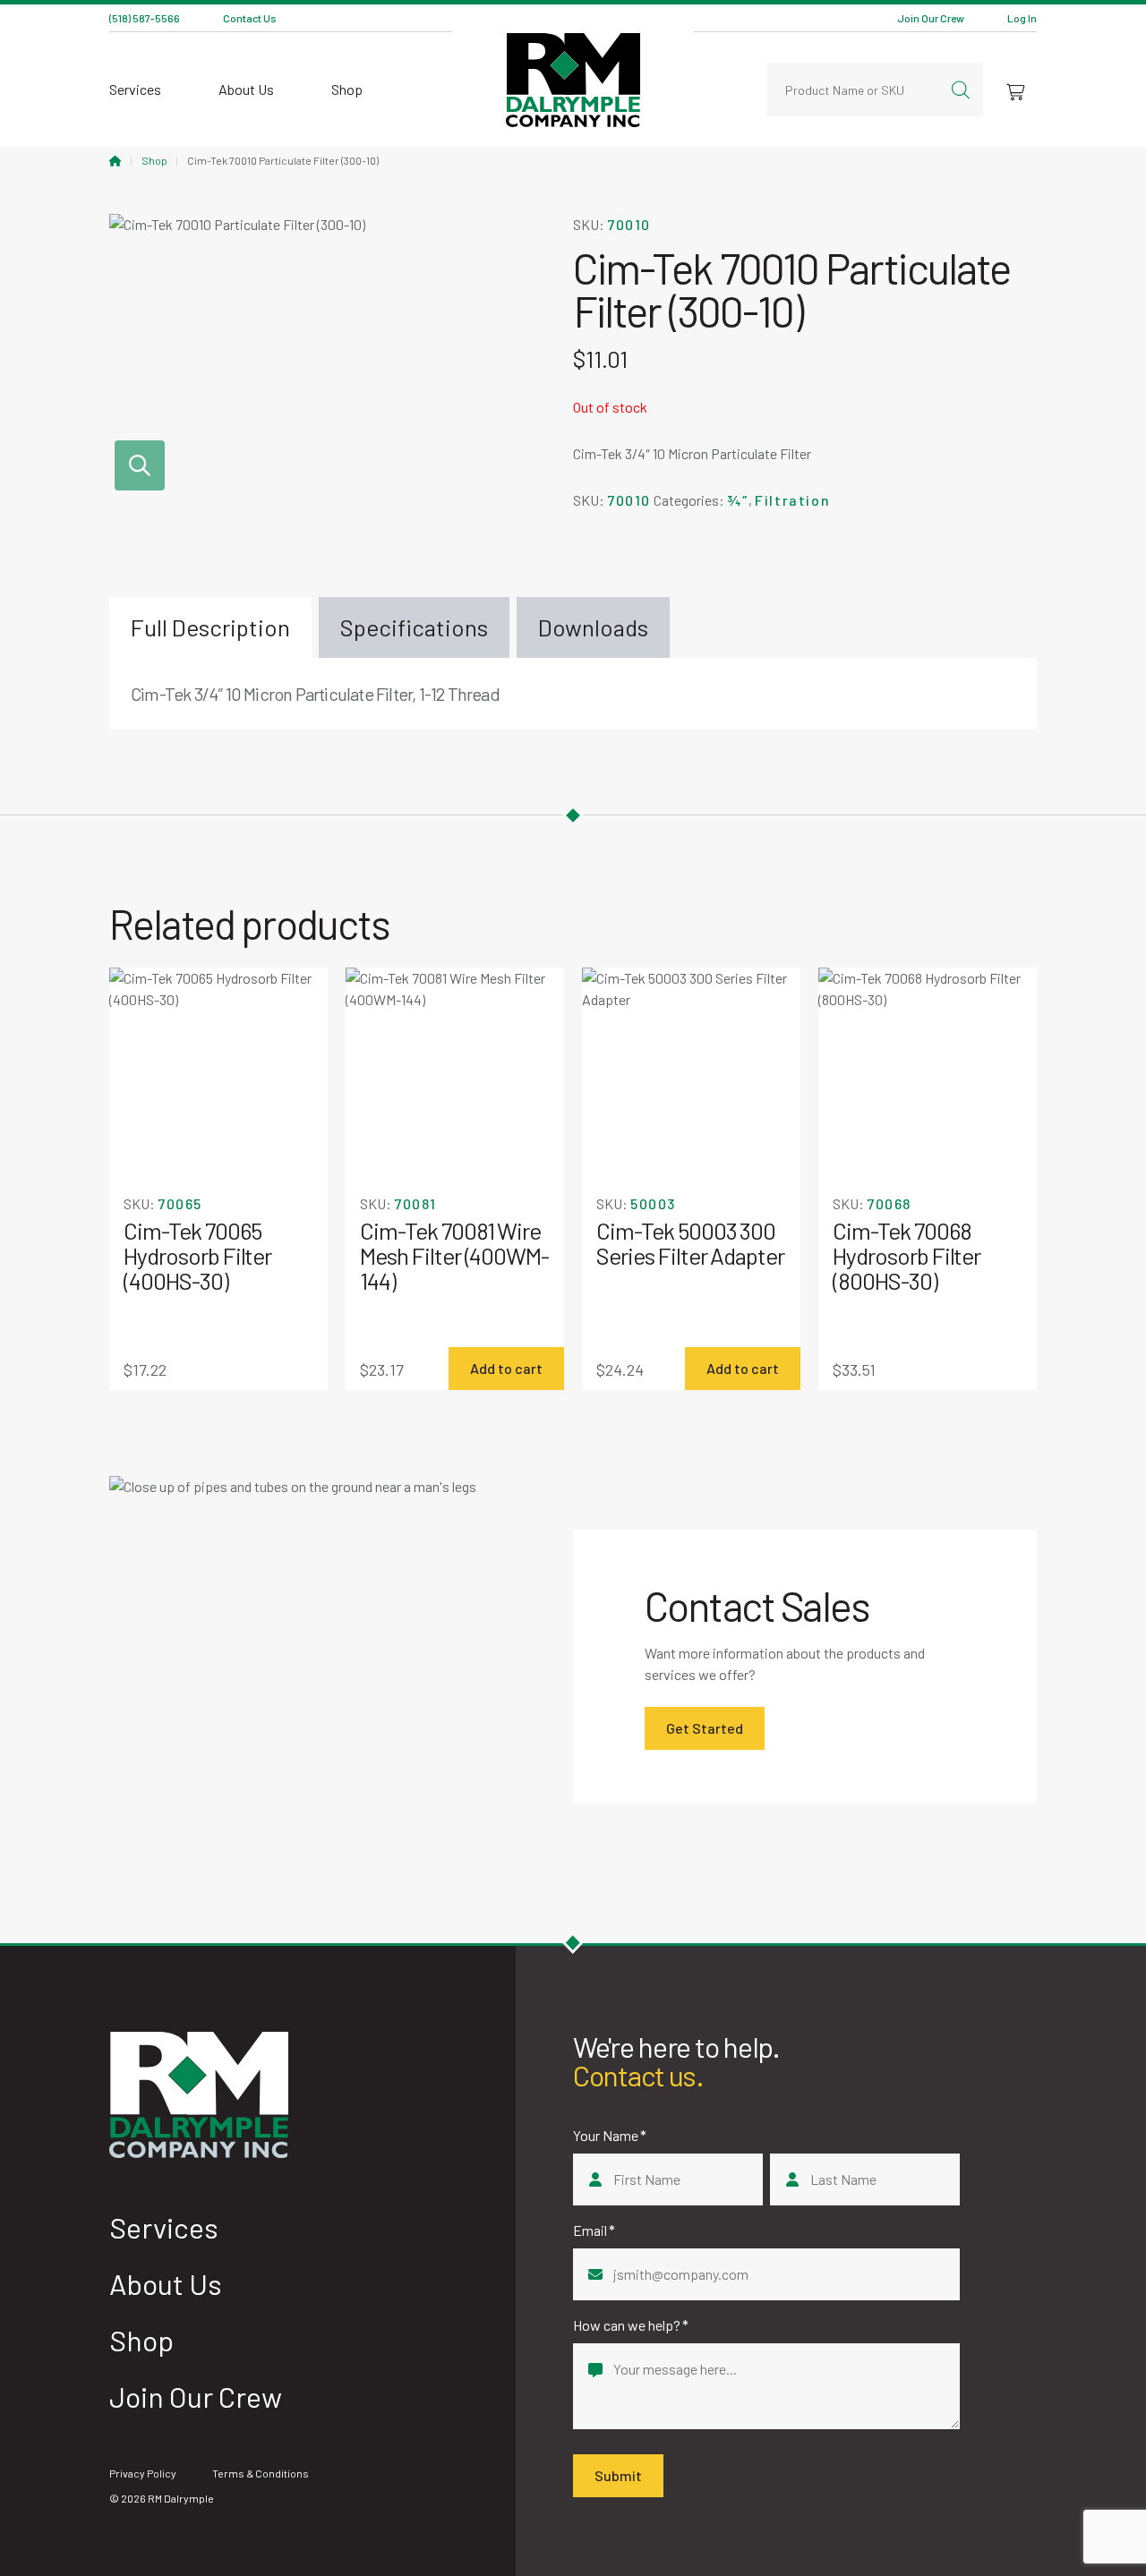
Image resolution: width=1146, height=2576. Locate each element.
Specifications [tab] (414, 627)
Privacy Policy (143, 2473)
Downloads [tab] (593, 627)
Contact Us (250, 18)
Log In (1022, 18)
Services (135, 89)
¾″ (738, 500)
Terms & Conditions (261, 2473)
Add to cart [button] (506, 1368)
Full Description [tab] (210, 627)
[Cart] (1015, 90)
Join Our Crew (931, 18)
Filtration (792, 500)
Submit (618, 2475)
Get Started (705, 1728)
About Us (246, 89)
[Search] (961, 90)
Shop (347, 89)
